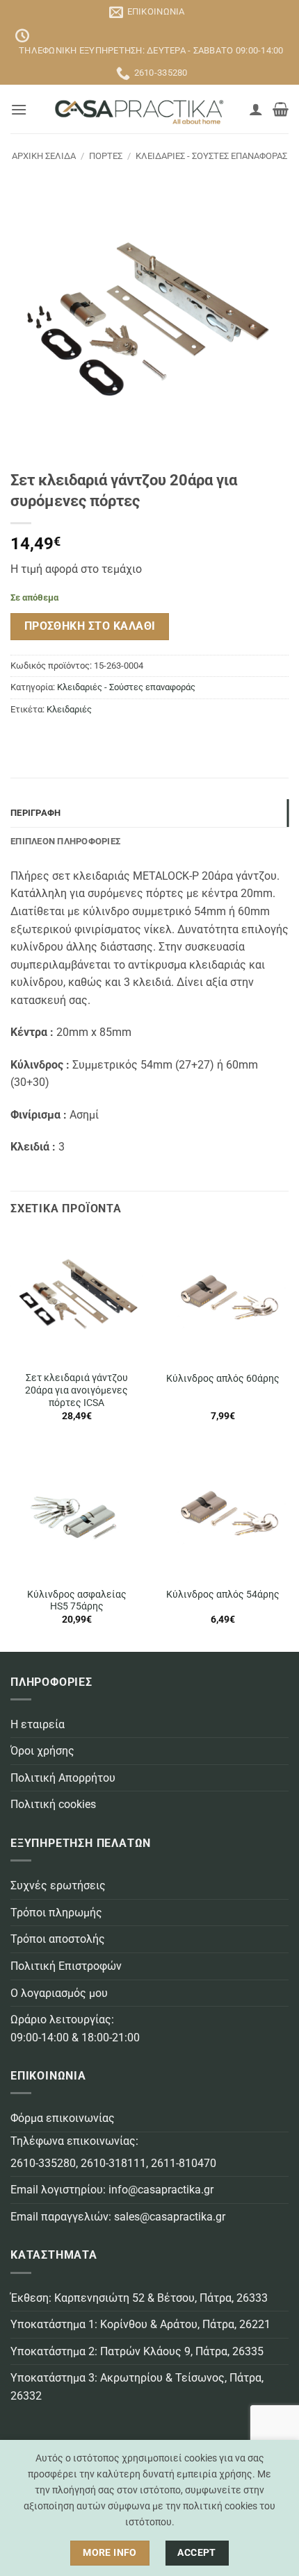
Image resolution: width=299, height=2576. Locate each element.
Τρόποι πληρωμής (56, 1913)
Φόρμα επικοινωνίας (63, 2118)
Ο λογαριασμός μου (59, 1993)
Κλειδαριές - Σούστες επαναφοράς (211, 156)
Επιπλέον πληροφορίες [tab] (65, 841)
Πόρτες (106, 156)
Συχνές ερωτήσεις (58, 1885)
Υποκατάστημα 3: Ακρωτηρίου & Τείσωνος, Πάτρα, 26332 (137, 2387)
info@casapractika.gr (161, 2190)
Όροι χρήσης (42, 1751)
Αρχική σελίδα (44, 156)
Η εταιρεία (38, 1724)
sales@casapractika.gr (170, 2217)
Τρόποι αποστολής (58, 1939)
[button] (19, 109)
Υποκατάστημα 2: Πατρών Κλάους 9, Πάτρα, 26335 (137, 2351)
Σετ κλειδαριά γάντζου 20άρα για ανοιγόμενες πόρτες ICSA (76, 1390)
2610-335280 (43, 2163)
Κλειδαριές (69, 709)
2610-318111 (113, 2163)
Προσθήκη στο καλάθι (90, 626)
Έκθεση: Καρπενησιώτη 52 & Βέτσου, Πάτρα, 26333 (139, 2298)
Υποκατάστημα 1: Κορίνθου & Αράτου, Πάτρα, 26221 (140, 2324)
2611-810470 (184, 2163)
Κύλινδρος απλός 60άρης (223, 1378)
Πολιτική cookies (53, 1804)
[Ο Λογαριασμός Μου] (256, 109)
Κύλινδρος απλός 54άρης (223, 1594)
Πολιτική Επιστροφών (66, 1966)
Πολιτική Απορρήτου (63, 1778)
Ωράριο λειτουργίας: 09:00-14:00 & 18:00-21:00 (75, 2029)
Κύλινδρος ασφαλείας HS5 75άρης (77, 1600)
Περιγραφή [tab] (35, 813)
